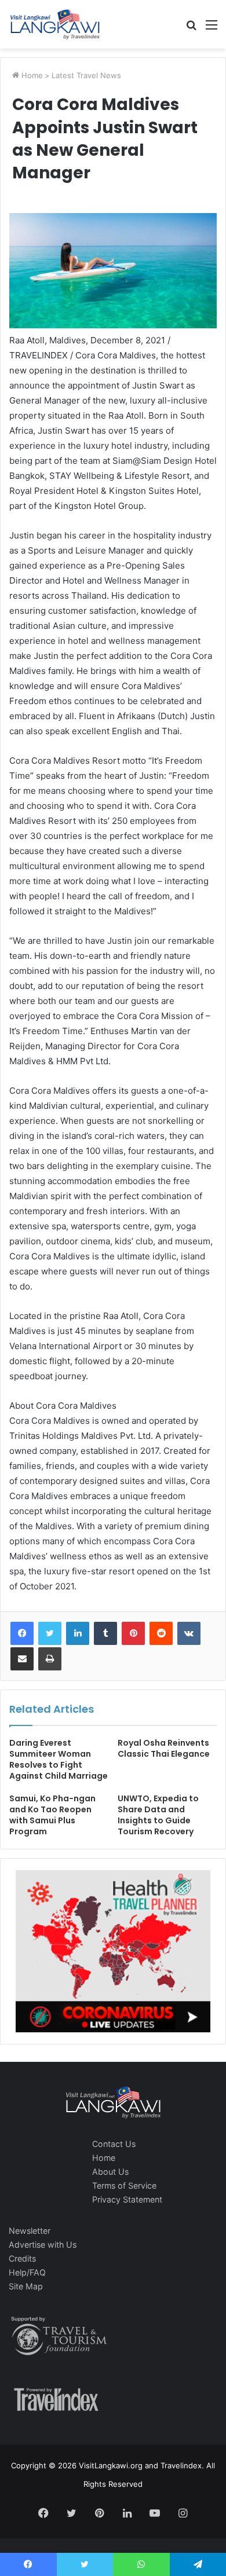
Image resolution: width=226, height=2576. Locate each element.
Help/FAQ (27, 2272)
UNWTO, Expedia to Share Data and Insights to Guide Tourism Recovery (158, 1815)
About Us (110, 2172)
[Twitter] (50, 1633)
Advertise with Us (43, 2245)
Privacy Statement (127, 2199)
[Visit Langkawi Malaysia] (55, 24)
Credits (22, 2258)
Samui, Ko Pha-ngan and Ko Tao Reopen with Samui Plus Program (52, 1815)
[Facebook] (22, 1633)
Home (31, 75)
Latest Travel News (86, 75)
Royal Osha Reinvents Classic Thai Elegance (164, 1748)
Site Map (26, 2286)
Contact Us (114, 2144)
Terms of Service (124, 2185)
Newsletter (30, 2231)
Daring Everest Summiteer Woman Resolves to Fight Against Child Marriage (59, 1759)
